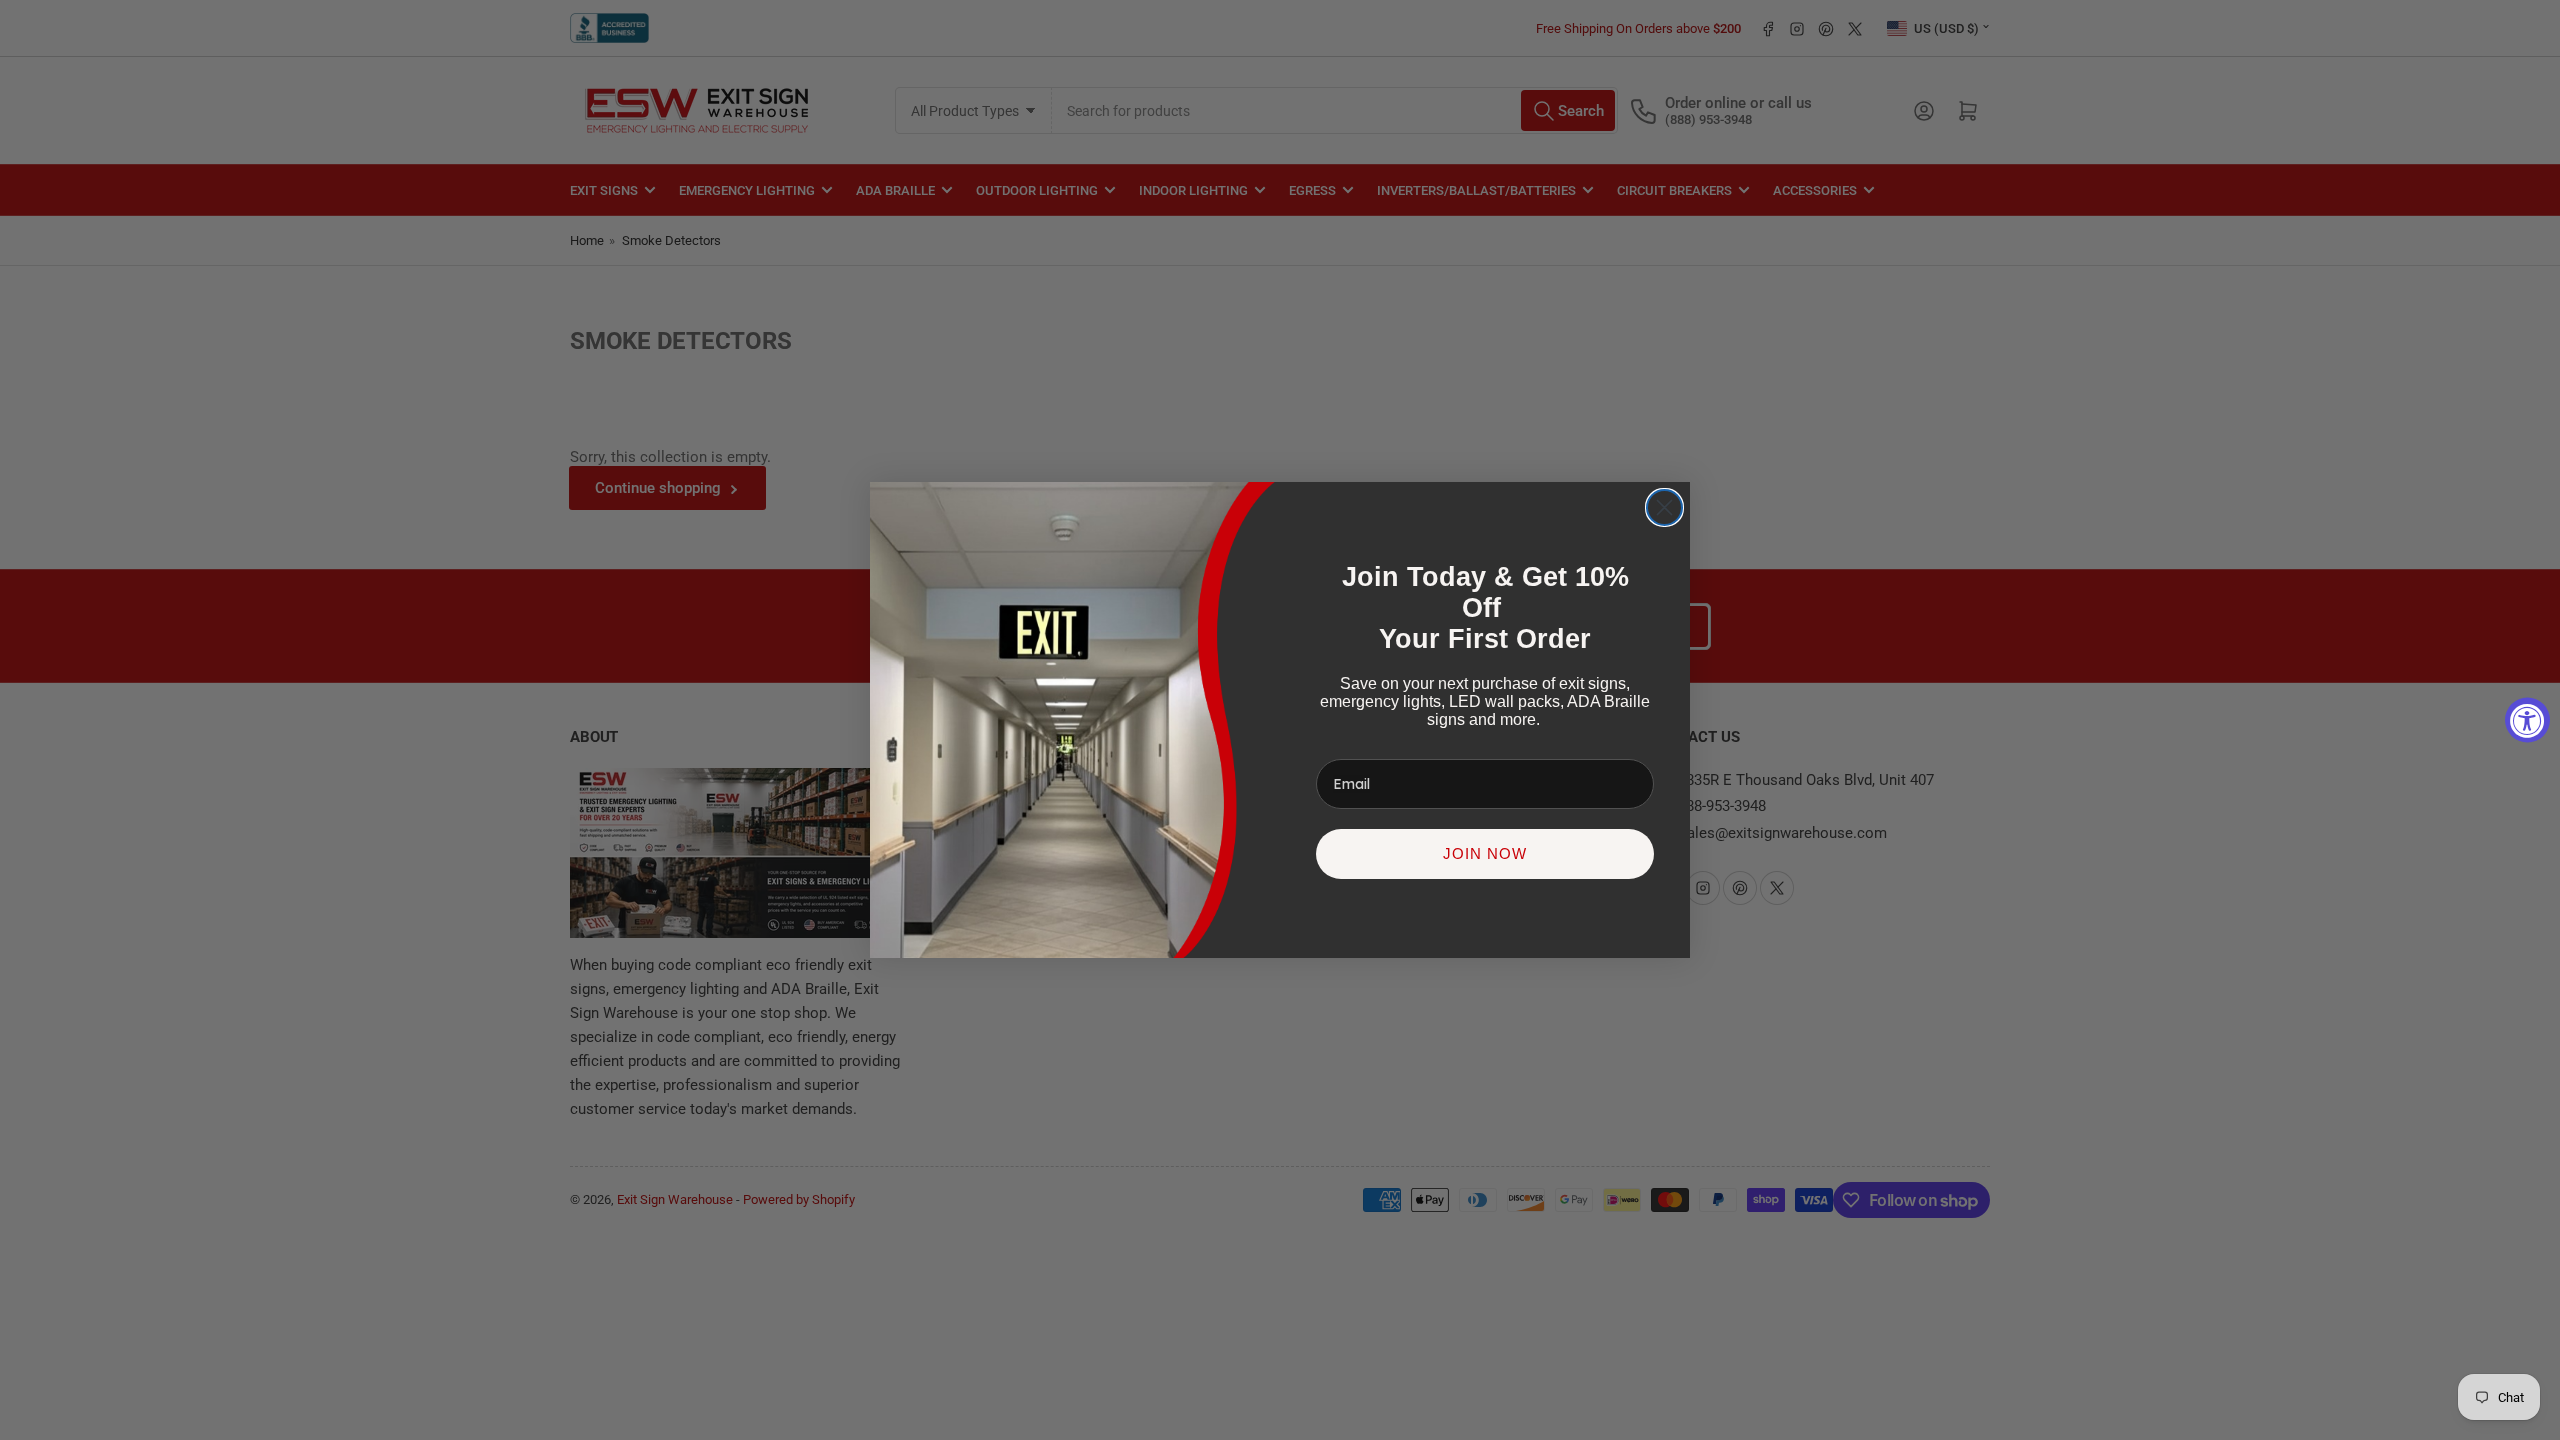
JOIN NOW (1485, 853)
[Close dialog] (1664, 507)
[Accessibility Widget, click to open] (2527, 720)
